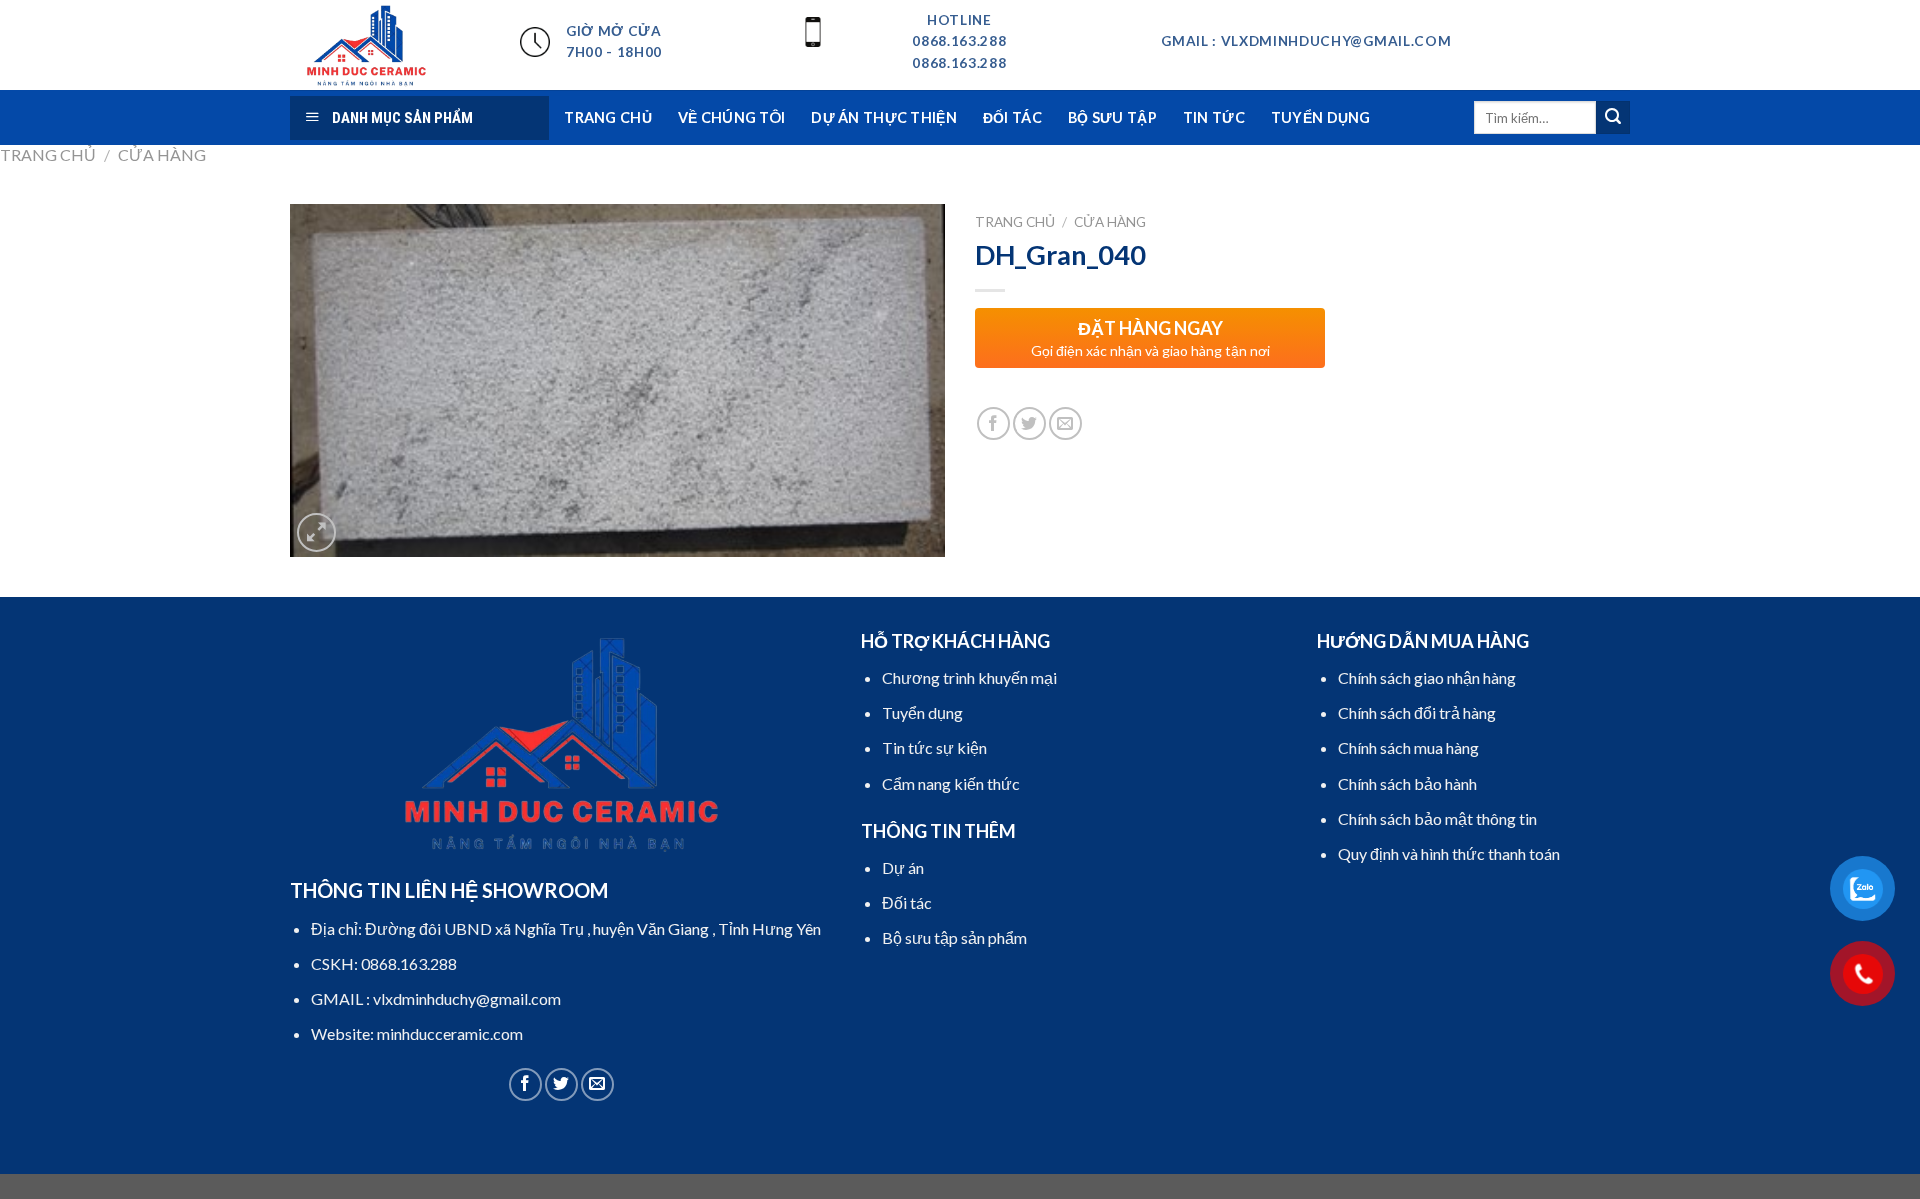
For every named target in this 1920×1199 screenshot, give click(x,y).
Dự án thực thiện (884, 117)
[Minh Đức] (390, 45)
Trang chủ (48, 154)
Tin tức (1214, 117)
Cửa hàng (162, 154)
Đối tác (1012, 117)
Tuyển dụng (1321, 117)
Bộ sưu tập (1112, 117)
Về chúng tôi (731, 117)
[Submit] (1613, 118)
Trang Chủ (608, 117)
